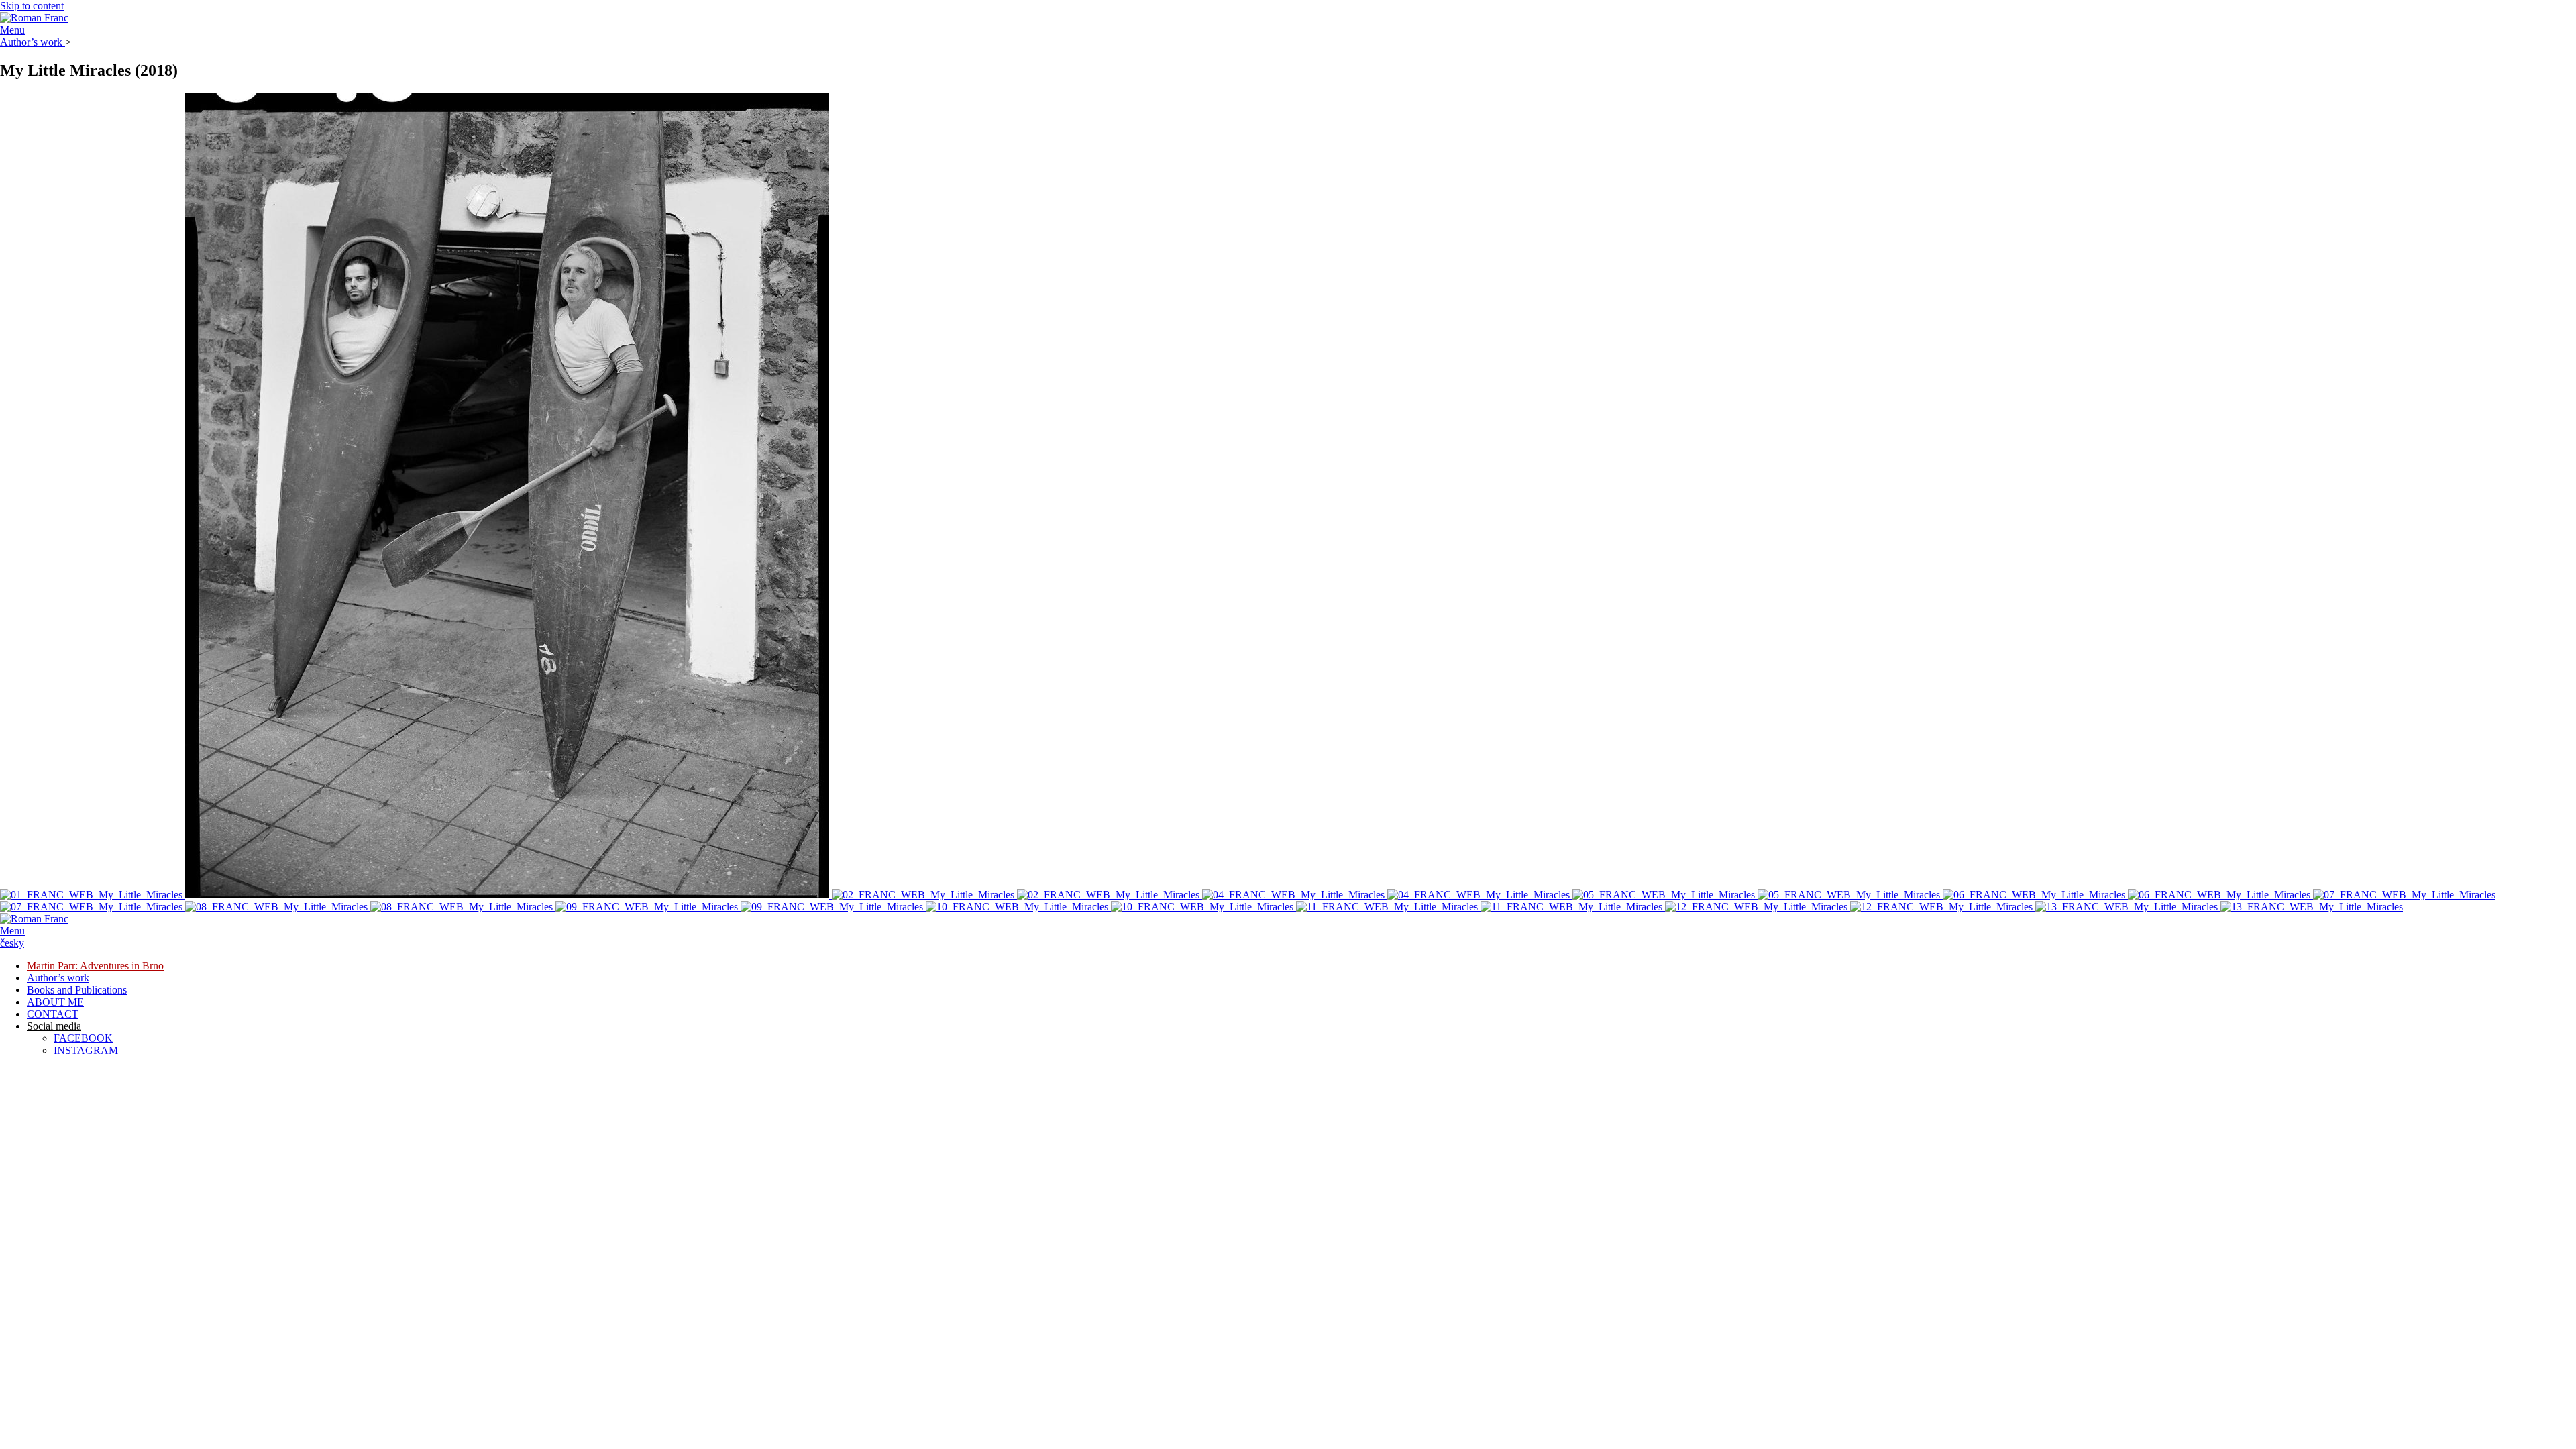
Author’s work (33, 42)
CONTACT (53, 1014)
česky (12, 943)
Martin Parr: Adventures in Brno (95, 966)
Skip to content (32, 6)
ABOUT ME (55, 1002)
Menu (12, 30)
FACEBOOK (83, 1038)
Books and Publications (77, 990)
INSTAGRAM (86, 1050)
